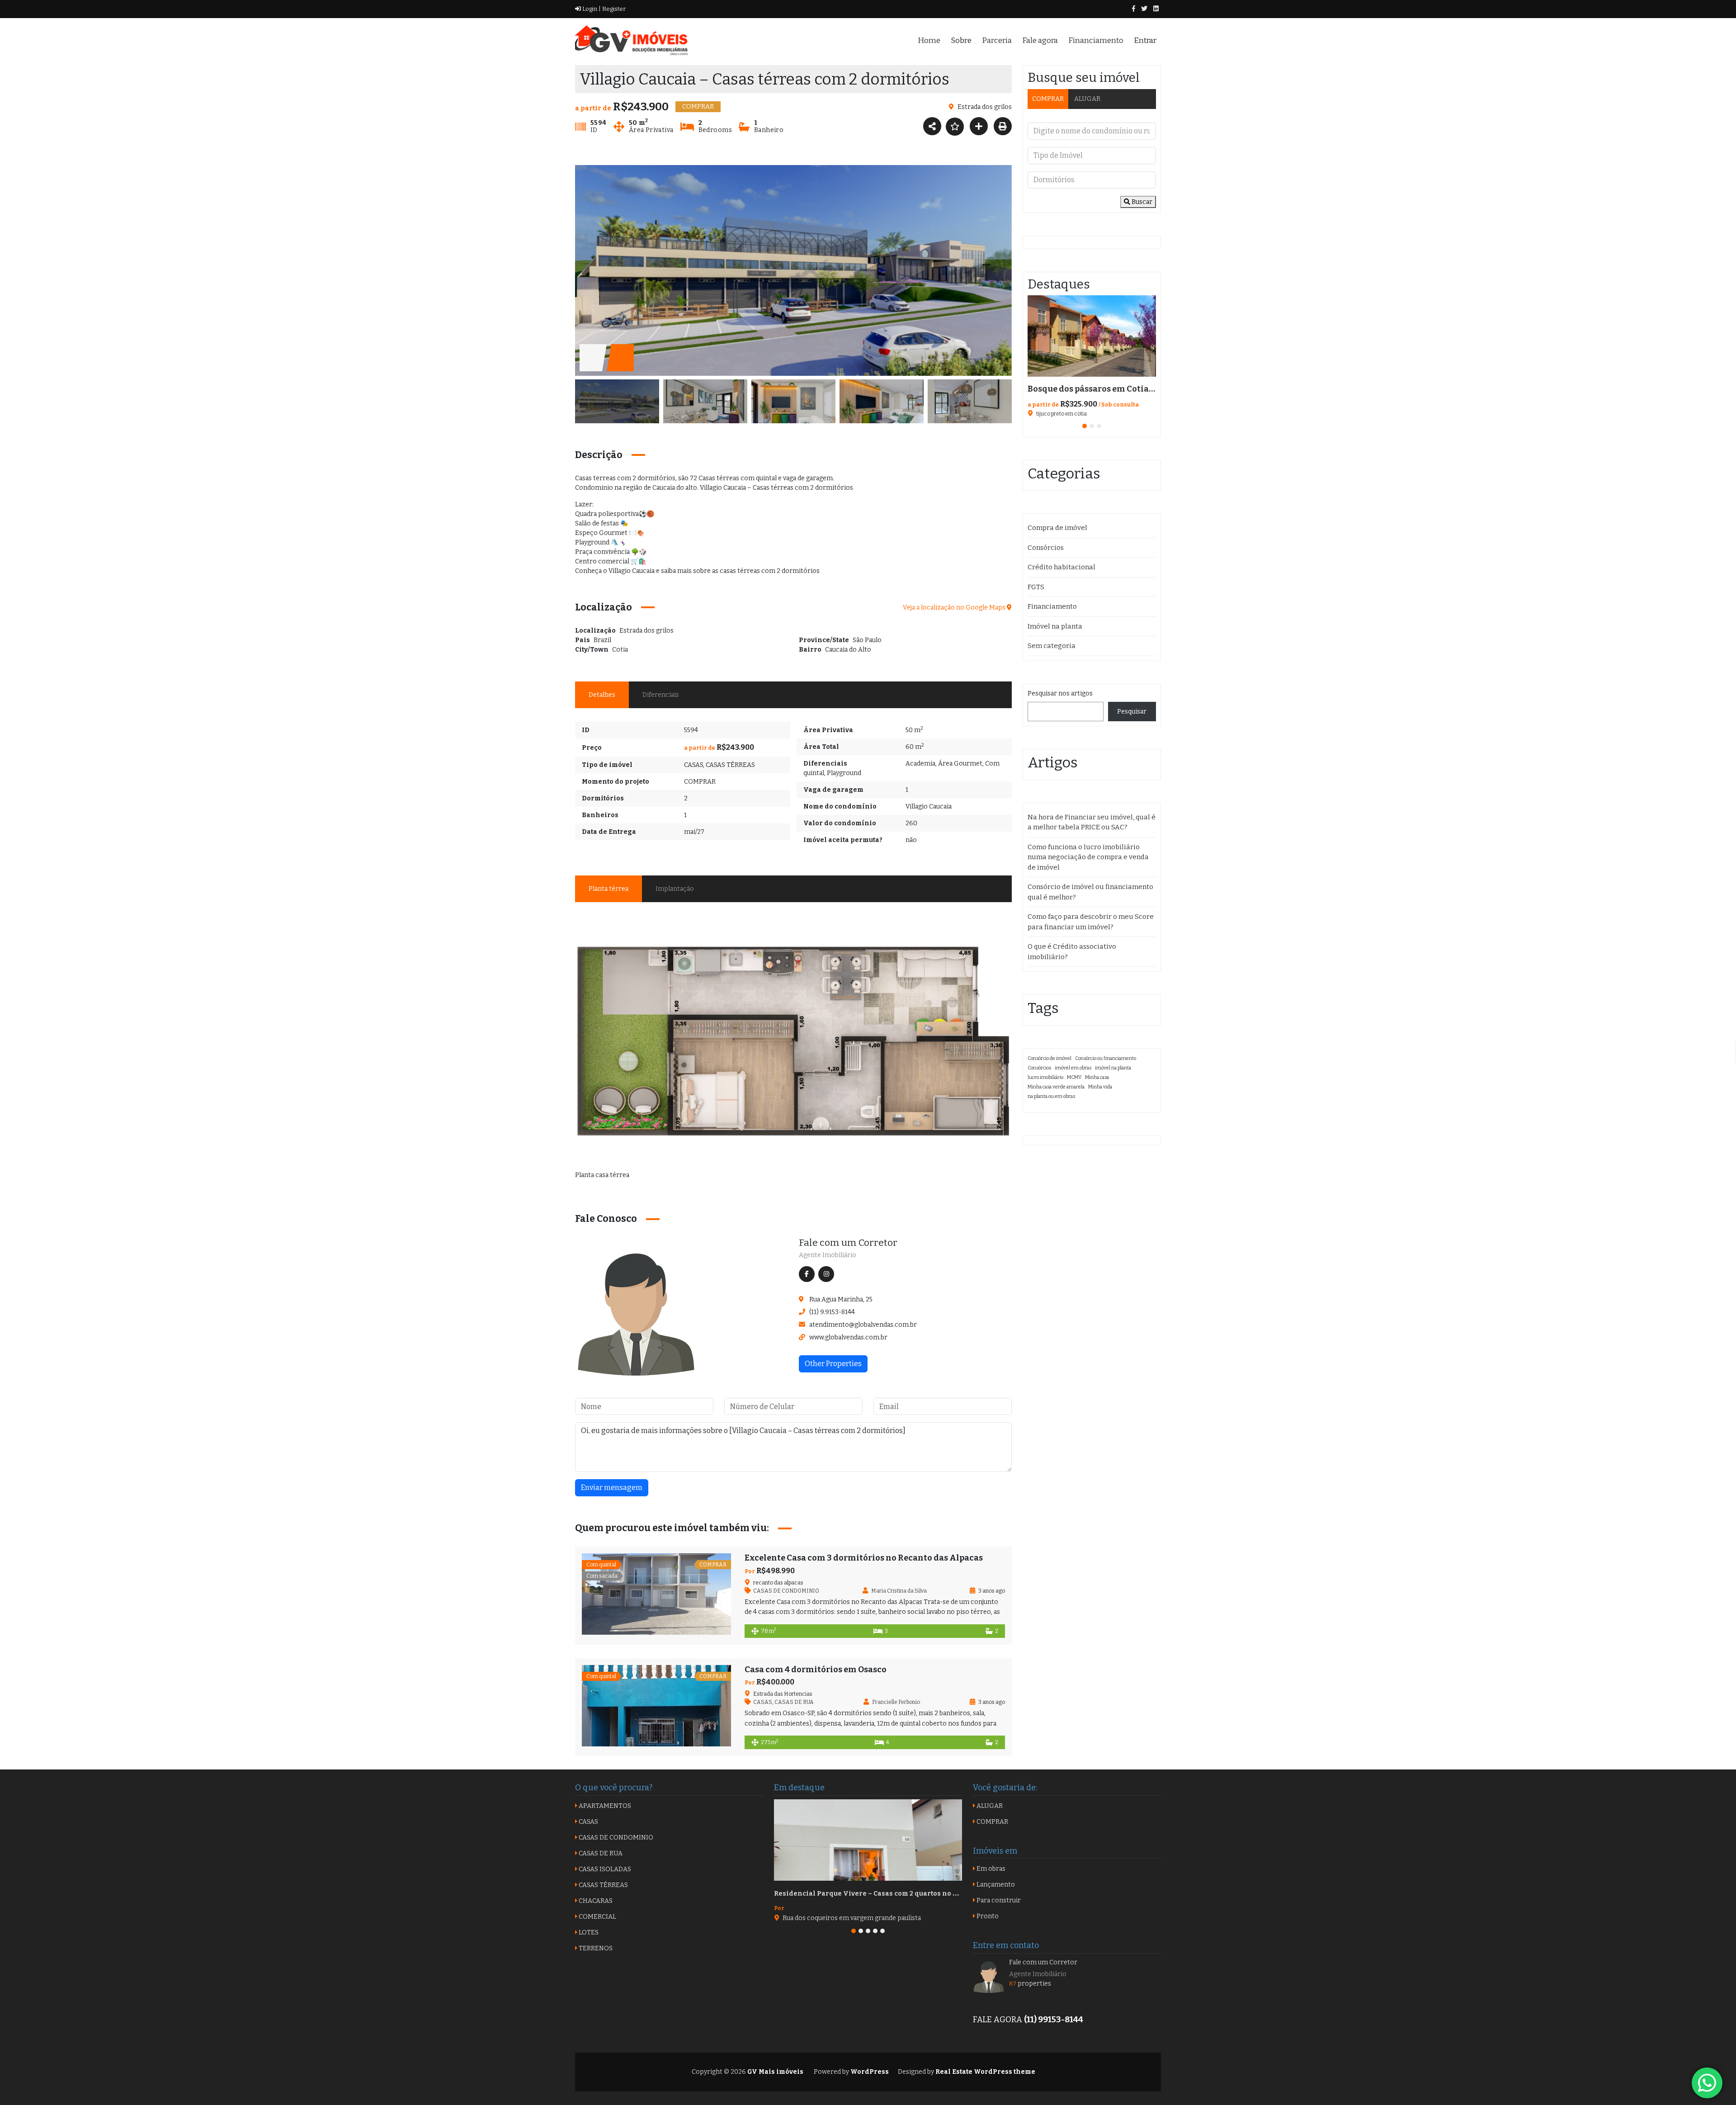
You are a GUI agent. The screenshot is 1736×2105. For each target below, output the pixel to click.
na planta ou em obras (1051, 1096)
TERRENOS (595, 1948)
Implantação (675, 889)
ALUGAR (1087, 99)
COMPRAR (700, 782)
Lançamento (995, 1885)
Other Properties (833, 1364)
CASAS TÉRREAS (730, 765)
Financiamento (1096, 40)
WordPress (870, 2072)
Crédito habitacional (1061, 567)
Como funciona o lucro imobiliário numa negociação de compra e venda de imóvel (1088, 857)
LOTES (588, 1932)
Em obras (990, 1869)
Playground (844, 773)
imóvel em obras (1073, 1068)
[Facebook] (1134, 9)
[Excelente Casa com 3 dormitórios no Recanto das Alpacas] (656, 1594)
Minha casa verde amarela (1056, 1087)
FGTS (1036, 587)
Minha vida (1100, 1087)
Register (613, 9)
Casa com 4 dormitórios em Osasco (816, 1670)
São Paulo (867, 640)
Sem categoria (1052, 646)
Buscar (1141, 202)
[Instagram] (1156, 9)
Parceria (997, 40)
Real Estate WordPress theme (985, 2072)
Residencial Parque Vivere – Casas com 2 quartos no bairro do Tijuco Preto (900, 1894)
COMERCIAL (597, 1917)
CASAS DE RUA (794, 1702)
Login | (591, 9)
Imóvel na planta (1055, 626)
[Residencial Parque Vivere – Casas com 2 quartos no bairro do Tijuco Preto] (868, 1840)
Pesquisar (1132, 712)
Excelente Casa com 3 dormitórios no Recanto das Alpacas (864, 1558)
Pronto (987, 1916)
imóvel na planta (1113, 1068)
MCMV (1074, 1077)
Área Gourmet (960, 764)
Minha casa (1097, 1077)
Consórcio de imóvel (1050, 1058)
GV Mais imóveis (775, 2072)
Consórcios (1046, 548)
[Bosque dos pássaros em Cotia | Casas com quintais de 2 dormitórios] (1092, 336)
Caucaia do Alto (848, 650)
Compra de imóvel (1057, 528)
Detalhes (602, 695)
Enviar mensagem (612, 1488)
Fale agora (1040, 40)
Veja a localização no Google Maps (955, 608)
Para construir (998, 1900)
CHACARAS (595, 1901)
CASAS (693, 765)
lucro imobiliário (1045, 1077)
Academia (920, 764)
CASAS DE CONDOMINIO (786, 1591)
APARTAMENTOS (604, 1806)
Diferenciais (661, 695)
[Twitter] (1144, 9)
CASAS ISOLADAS (604, 1869)
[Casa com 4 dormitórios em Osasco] (656, 1706)
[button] (1085, 426)
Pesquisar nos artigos (1060, 693)
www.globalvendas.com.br (848, 1337)
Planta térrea (609, 889)
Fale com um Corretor (848, 1243)
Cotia (620, 650)
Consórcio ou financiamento (1106, 1058)
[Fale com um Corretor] (636, 1314)
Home (929, 40)
